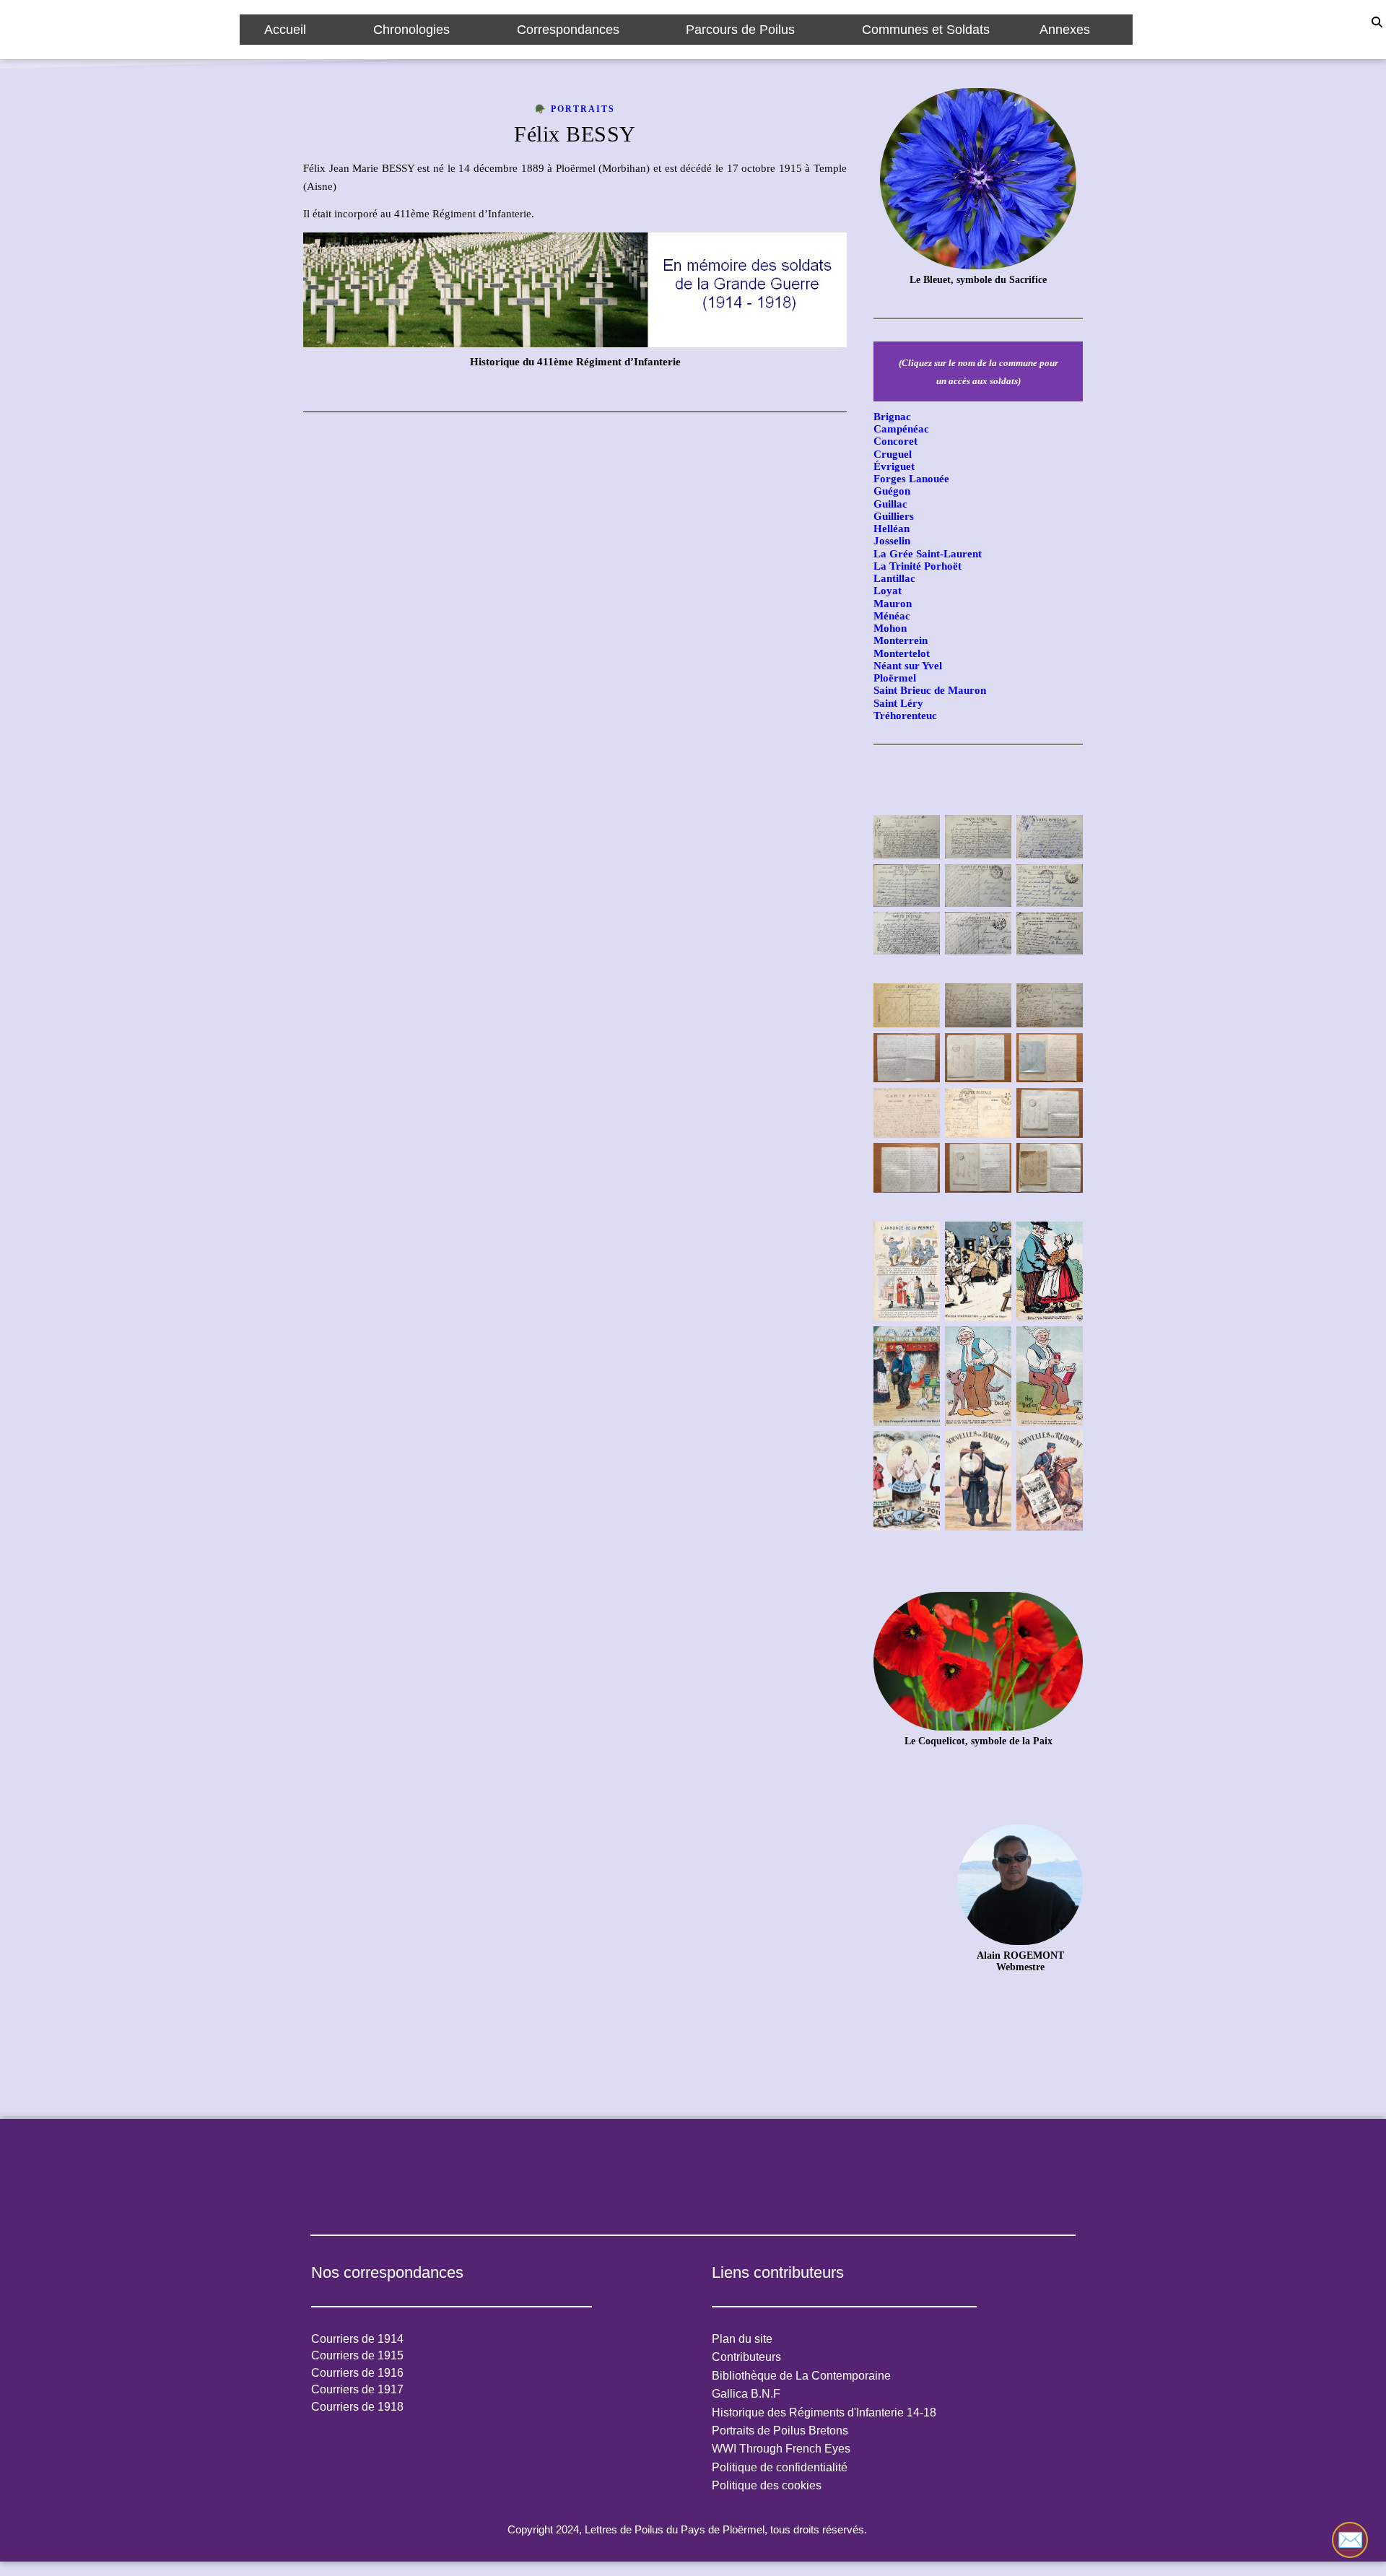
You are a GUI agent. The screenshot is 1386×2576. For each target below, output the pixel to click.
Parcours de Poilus (740, 30)
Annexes (1065, 30)
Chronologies (411, 30)
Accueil (285, 30)
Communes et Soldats (926, 30)
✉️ (1350, 2540)
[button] (294, 30)
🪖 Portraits (575, 109)
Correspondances (568, 30)
